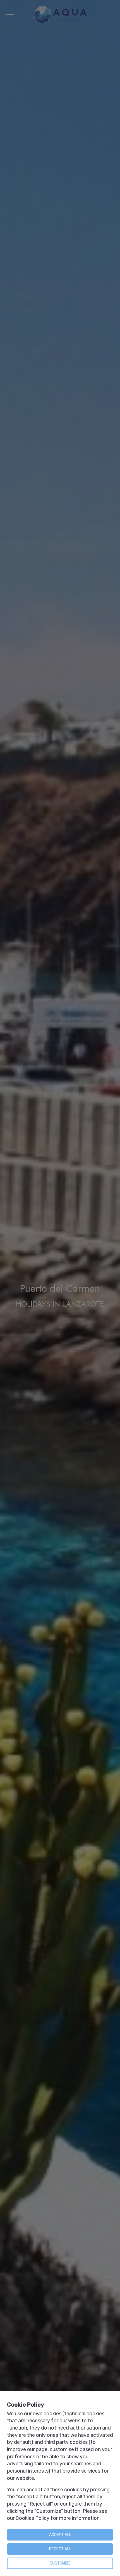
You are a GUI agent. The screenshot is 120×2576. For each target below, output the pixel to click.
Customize (60, 2563)
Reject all (60, 2549)
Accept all (60, 2535)
